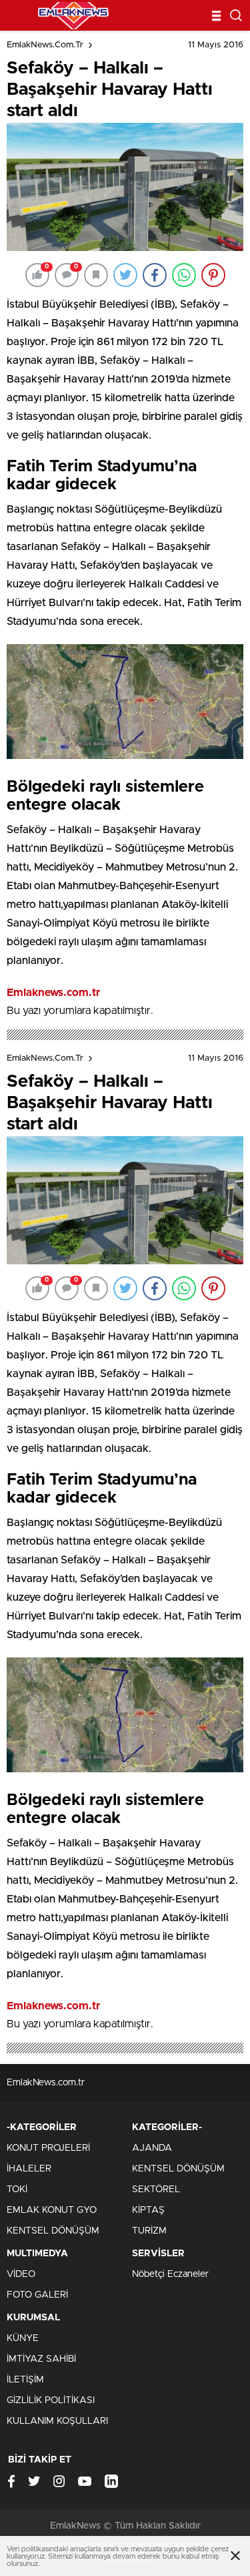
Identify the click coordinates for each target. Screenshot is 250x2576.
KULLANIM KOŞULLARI (57, 2421)
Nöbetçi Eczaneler (170, 2274)
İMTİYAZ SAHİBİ (41, 2359)
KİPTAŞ (148, 2210)
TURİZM (149, 2231)
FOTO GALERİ (37, 2295)
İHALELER (29, 2169)
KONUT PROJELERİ (48, 2148)
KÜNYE (23, 2338)
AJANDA (152, 2148)
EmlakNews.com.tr (45, 45)
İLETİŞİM (25, 2380)
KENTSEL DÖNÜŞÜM (53, 2231)
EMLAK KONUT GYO (52, 2210)
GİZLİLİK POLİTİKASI (51, 2400)
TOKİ (17, 2189)
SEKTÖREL (156, 2189)
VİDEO (21, 2274)
